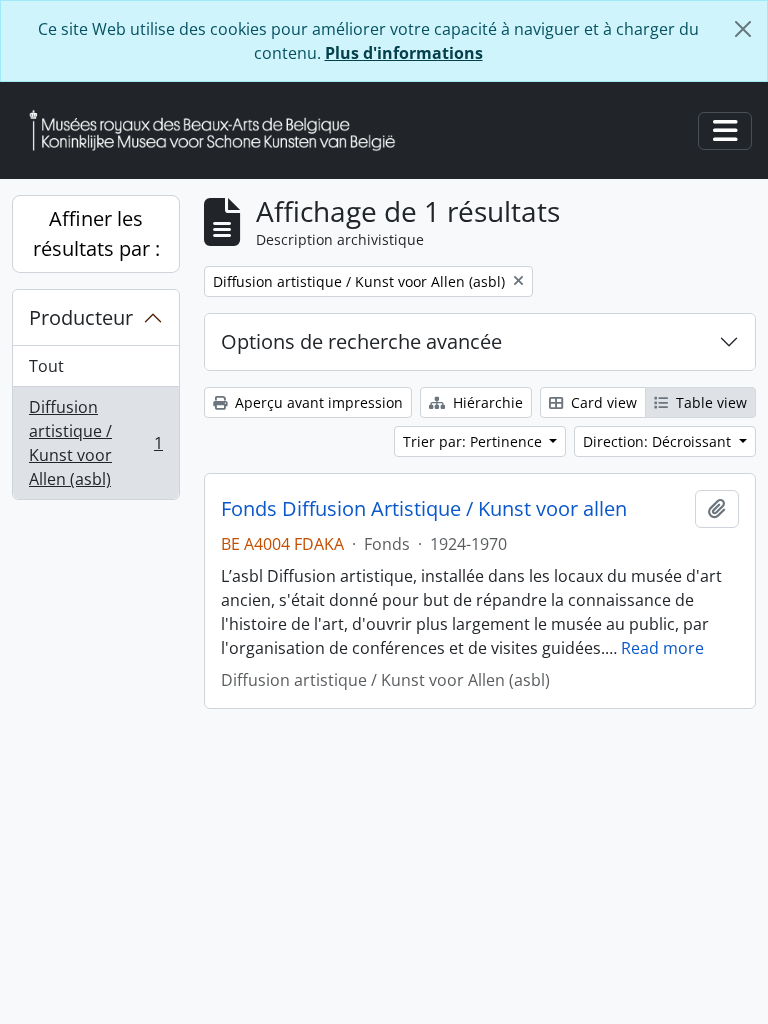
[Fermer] (743, 29)
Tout (46, 366)
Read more (662, 648)
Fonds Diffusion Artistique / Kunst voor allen (424, 509)
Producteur (81, 317)
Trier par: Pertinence (474, 441)
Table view (709, 402)
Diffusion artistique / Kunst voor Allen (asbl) (95, 443)
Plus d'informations (404, 53)
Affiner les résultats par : (96, 233)
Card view (602, 402)
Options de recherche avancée (361, 341)
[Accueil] (220, 130)
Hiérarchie (486, 402)
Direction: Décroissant (659, 441)
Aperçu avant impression (317, 402)
